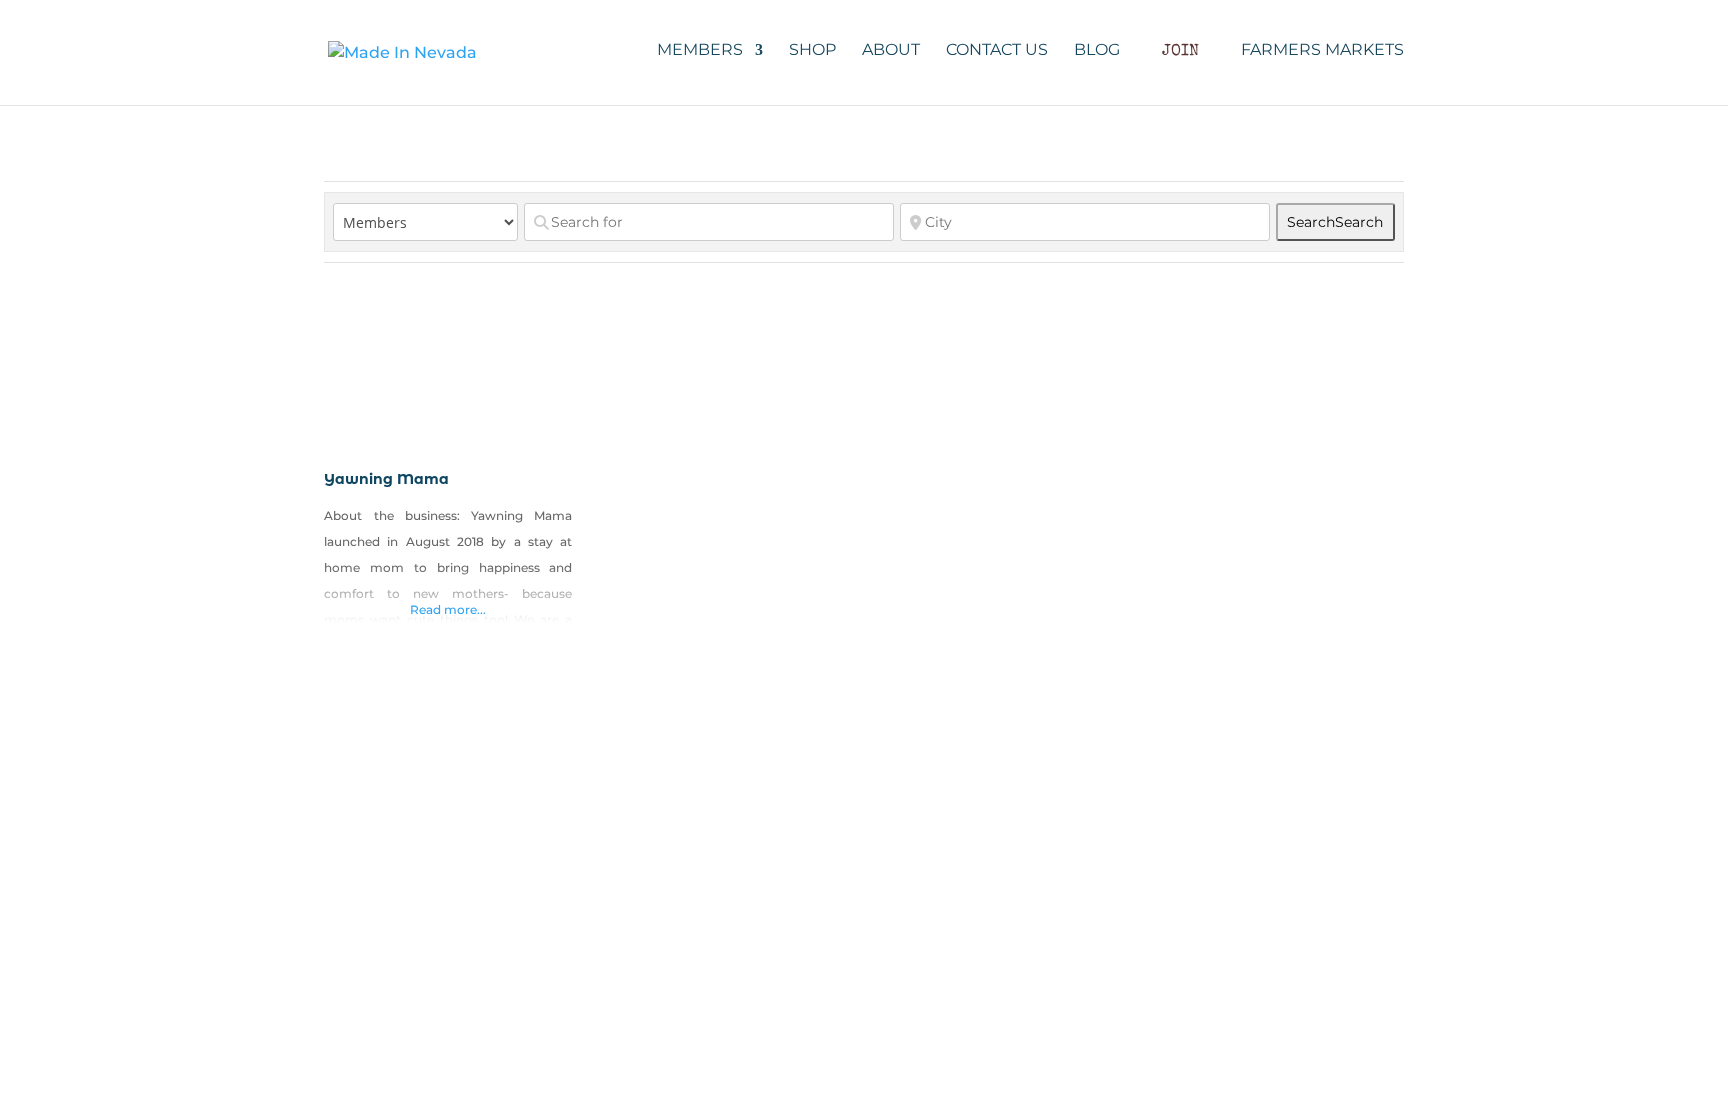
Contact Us (997, 51)
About (891, 51)
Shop (812, 51)
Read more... (448, 609)
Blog (1097, 51)
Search (1335, 222)
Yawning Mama (386, 479)
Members (700, 51)
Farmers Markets (1322, 51)
